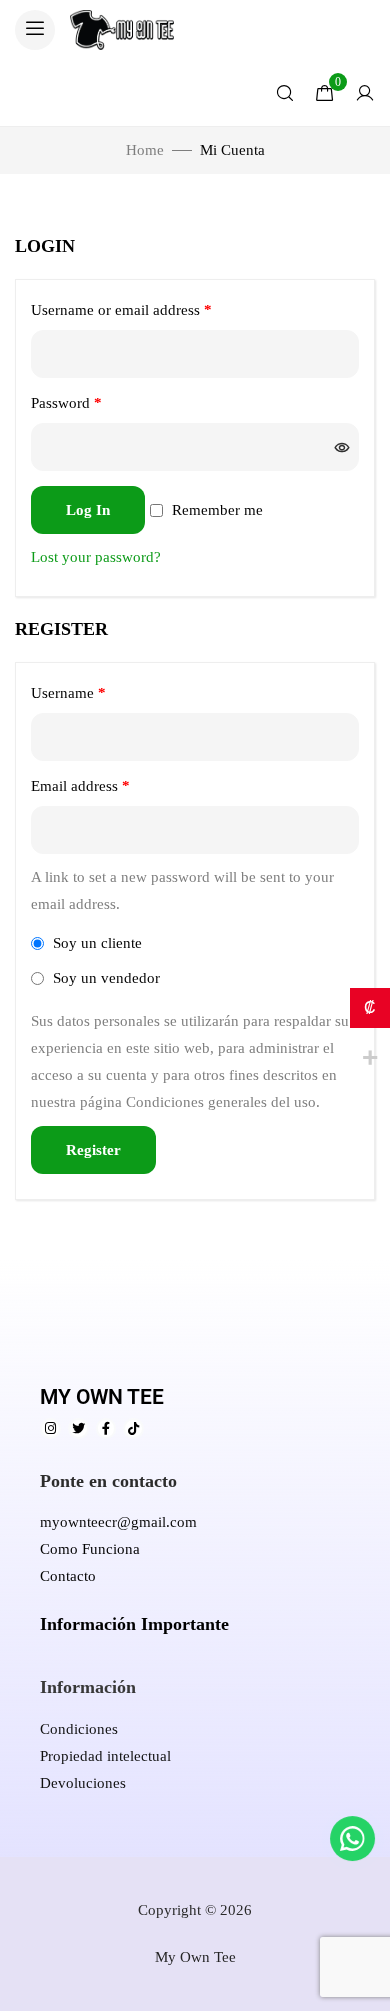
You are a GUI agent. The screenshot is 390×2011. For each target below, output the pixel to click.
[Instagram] (50, 1428)
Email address (108, 782)
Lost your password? (96, 557)
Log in (88, 510)
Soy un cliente (95, 943)
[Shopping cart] (325, 93)
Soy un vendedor (104, 978)
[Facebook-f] (106, 1428)
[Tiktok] (133, 1428)
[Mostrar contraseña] (341, 447)
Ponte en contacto (108, 1481)
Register (93, 1150)
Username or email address (149, 306)
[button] (35, 30)
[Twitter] (78, 1428)
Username (96, 689)
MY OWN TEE (102, 1397)
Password (94, 399)
